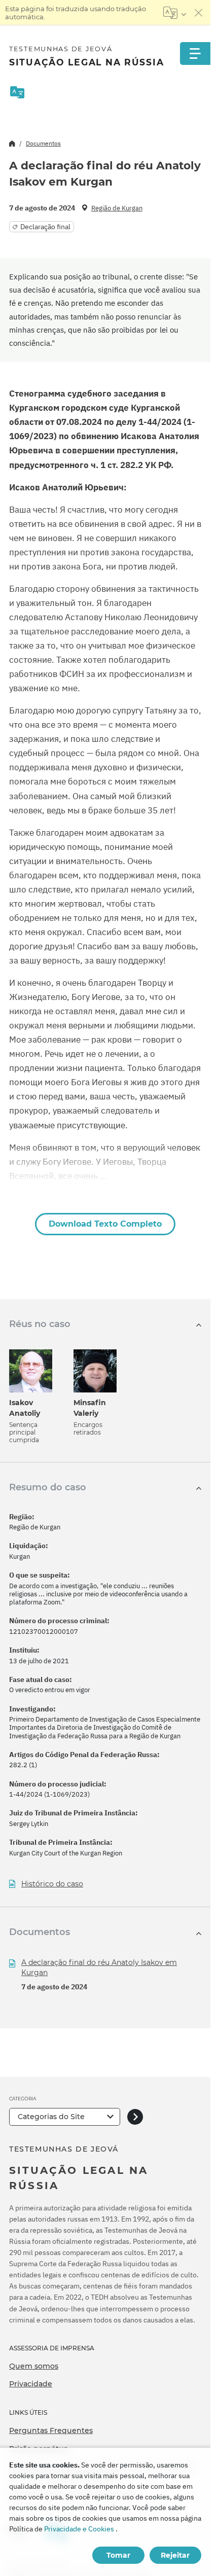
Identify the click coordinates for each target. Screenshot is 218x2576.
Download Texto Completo (105, 1224)
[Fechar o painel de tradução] (199, 13)
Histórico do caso (52, 1884)
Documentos (43, 143)
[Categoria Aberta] (135, 2117)
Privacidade (31, 2384)
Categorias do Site (51, 2117)
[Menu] (195, 53)
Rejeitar (175, 2555)
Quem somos (34, 2366)
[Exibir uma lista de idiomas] (175, 13)
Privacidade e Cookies (79, 2529)
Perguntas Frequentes (51, 2430)
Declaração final (45, 227)
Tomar (118, 2555)
